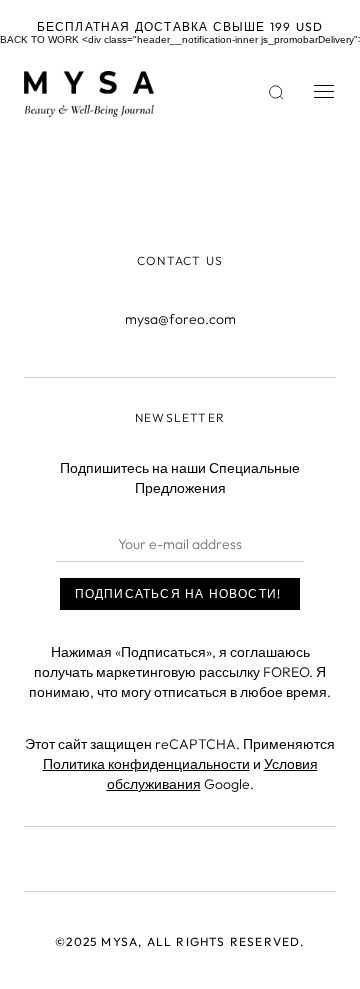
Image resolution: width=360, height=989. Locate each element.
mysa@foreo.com (180, 319)
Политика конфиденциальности (146, 764)
